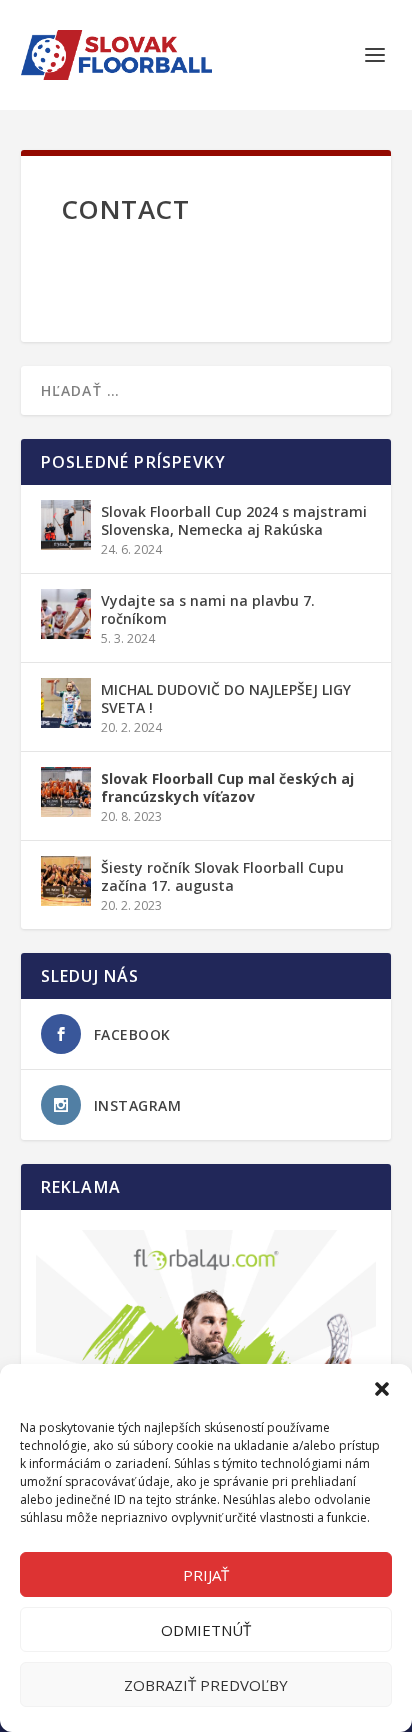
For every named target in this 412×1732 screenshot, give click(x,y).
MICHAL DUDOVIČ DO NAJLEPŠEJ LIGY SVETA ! (226, 698)
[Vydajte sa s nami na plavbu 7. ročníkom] (66, 614)
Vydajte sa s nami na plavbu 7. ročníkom (208, 609)
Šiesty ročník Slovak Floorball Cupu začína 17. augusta (222, 876)
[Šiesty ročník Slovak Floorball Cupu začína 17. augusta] (66, 881)
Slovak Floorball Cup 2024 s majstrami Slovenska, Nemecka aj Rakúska (234, 520)
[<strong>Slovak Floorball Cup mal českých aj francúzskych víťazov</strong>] (66, 792)
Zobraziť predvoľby (206, 1685)
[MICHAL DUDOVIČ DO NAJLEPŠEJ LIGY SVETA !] (66, 703)
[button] (382, 1389)
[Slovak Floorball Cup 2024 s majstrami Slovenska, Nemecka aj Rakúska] (66, 525)
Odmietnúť (206, 1630)
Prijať (206, 1575)
